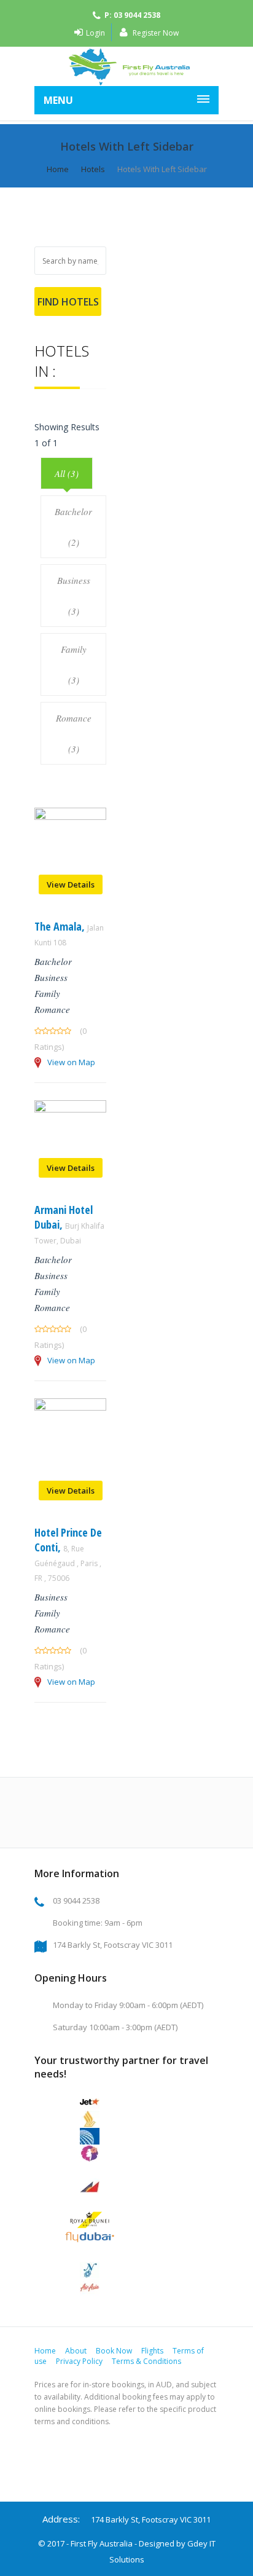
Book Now (114, 2351)
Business (51, 977)
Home (58, 169)
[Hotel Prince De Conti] (70, 1407)
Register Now (155, 33)
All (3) (67, 473)
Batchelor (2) (73, 527)
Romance (52, 1009)
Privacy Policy (79, 2361)
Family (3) (74, 664)
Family (47, 993)
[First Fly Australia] (126, 66)
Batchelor (53, 961)
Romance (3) (74, 733)
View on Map (71, 1062)
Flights (152, 2351)
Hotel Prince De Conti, (68, 1554)
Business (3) (74, 596)
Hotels (93, 169)
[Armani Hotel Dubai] (70, 1109)
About (76, 2351)
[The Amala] (70, 817)
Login (95, 33)
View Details (71, 884)
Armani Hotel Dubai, (69, 1224)
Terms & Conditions (146, 2361)
